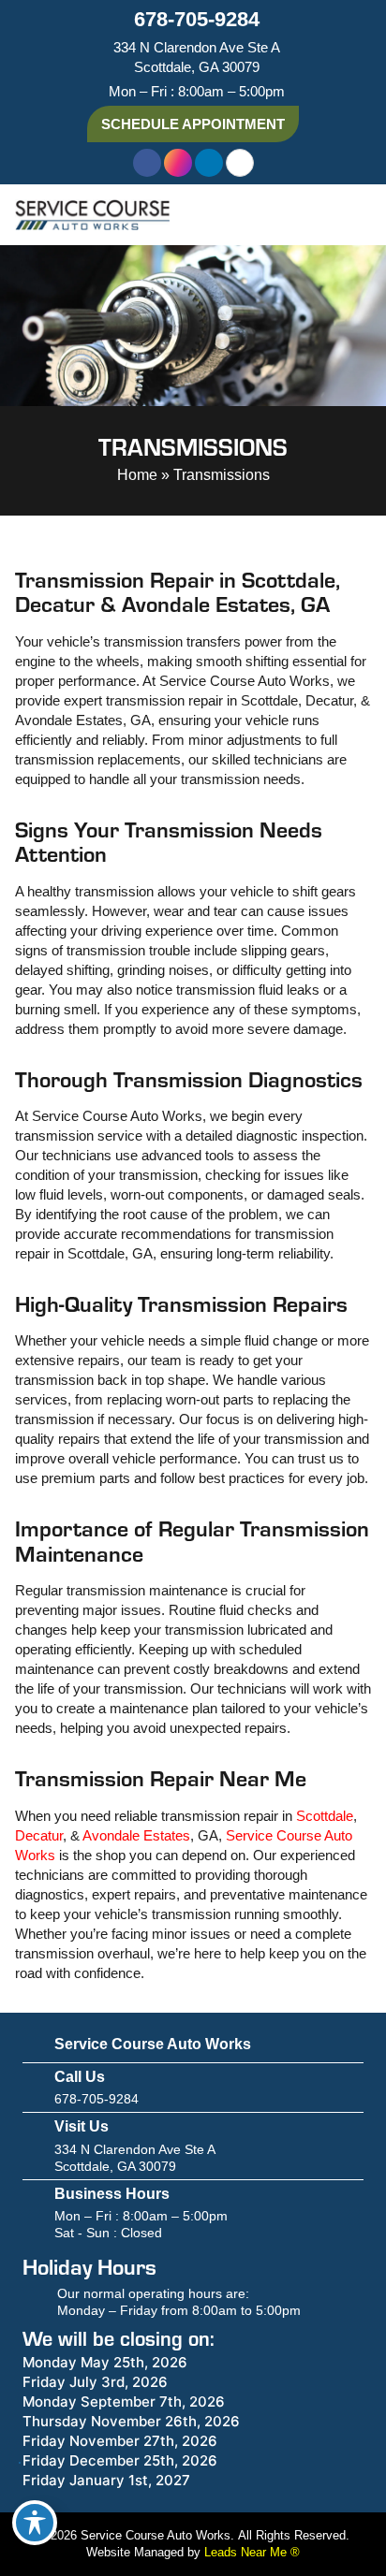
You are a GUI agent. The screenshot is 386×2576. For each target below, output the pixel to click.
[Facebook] (147, 163)
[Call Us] (31, 2088)
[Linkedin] (209, 163)
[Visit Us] (31, 2146)
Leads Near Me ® (252, 2552)
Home (137, 475)
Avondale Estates (136, 1835)
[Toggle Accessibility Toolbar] (35, 2523)
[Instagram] (178, 163)
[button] (358, 215)
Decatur (39, 1835)
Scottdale (325, 1816)
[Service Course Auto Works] (31, 2046)
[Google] (240, 163)
